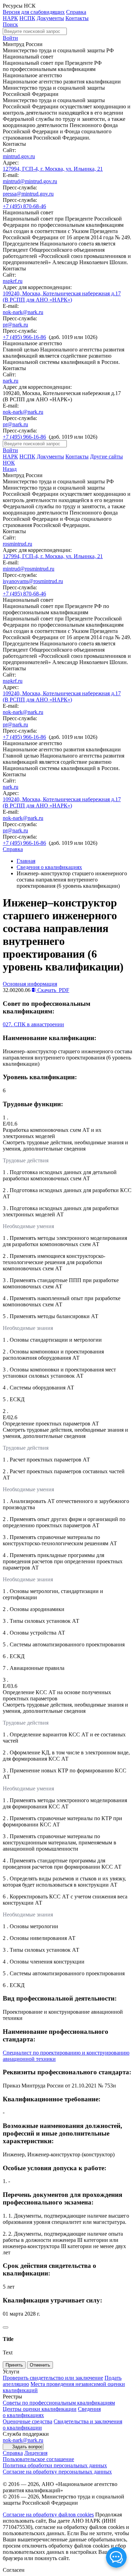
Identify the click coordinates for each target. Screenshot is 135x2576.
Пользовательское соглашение (38, 2459)
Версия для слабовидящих (34, 12)
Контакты (77, 18)
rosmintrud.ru (17, 544)
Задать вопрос (28, 2447)
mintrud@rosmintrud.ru (29, 569)
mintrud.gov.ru (19, 156)
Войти (10, 38)
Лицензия (36, 2453)
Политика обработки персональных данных (55, 2465)
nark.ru (11, 381)
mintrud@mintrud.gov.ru (30, 181)
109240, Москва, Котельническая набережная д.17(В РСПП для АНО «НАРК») (62, 297)
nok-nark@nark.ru (23, 312)
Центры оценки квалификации (40, 2409)
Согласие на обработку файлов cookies (48, 2515)
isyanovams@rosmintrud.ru (33, 581)
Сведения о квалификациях (49, 867)
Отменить (40, 2365)
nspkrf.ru (13, 281)
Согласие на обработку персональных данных (57, 2472)
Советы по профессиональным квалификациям (59, 2403)
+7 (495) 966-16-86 (24, 337)
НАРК (10, 18)
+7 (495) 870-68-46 (24, 206)
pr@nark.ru (15, 325)
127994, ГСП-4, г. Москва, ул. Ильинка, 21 (53, 169)
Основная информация (30, 984)
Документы (50, 18)
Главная (26, 861)
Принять (14, 2365)
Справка (76, 12)
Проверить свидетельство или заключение (53, 2378)
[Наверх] (6, 2327)
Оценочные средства (28, 2421)
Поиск (10, 24)
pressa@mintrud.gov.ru (28, 194)
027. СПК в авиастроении (33, 1024)
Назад (10, 469)
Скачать (53, 990)
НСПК (27, 18)
